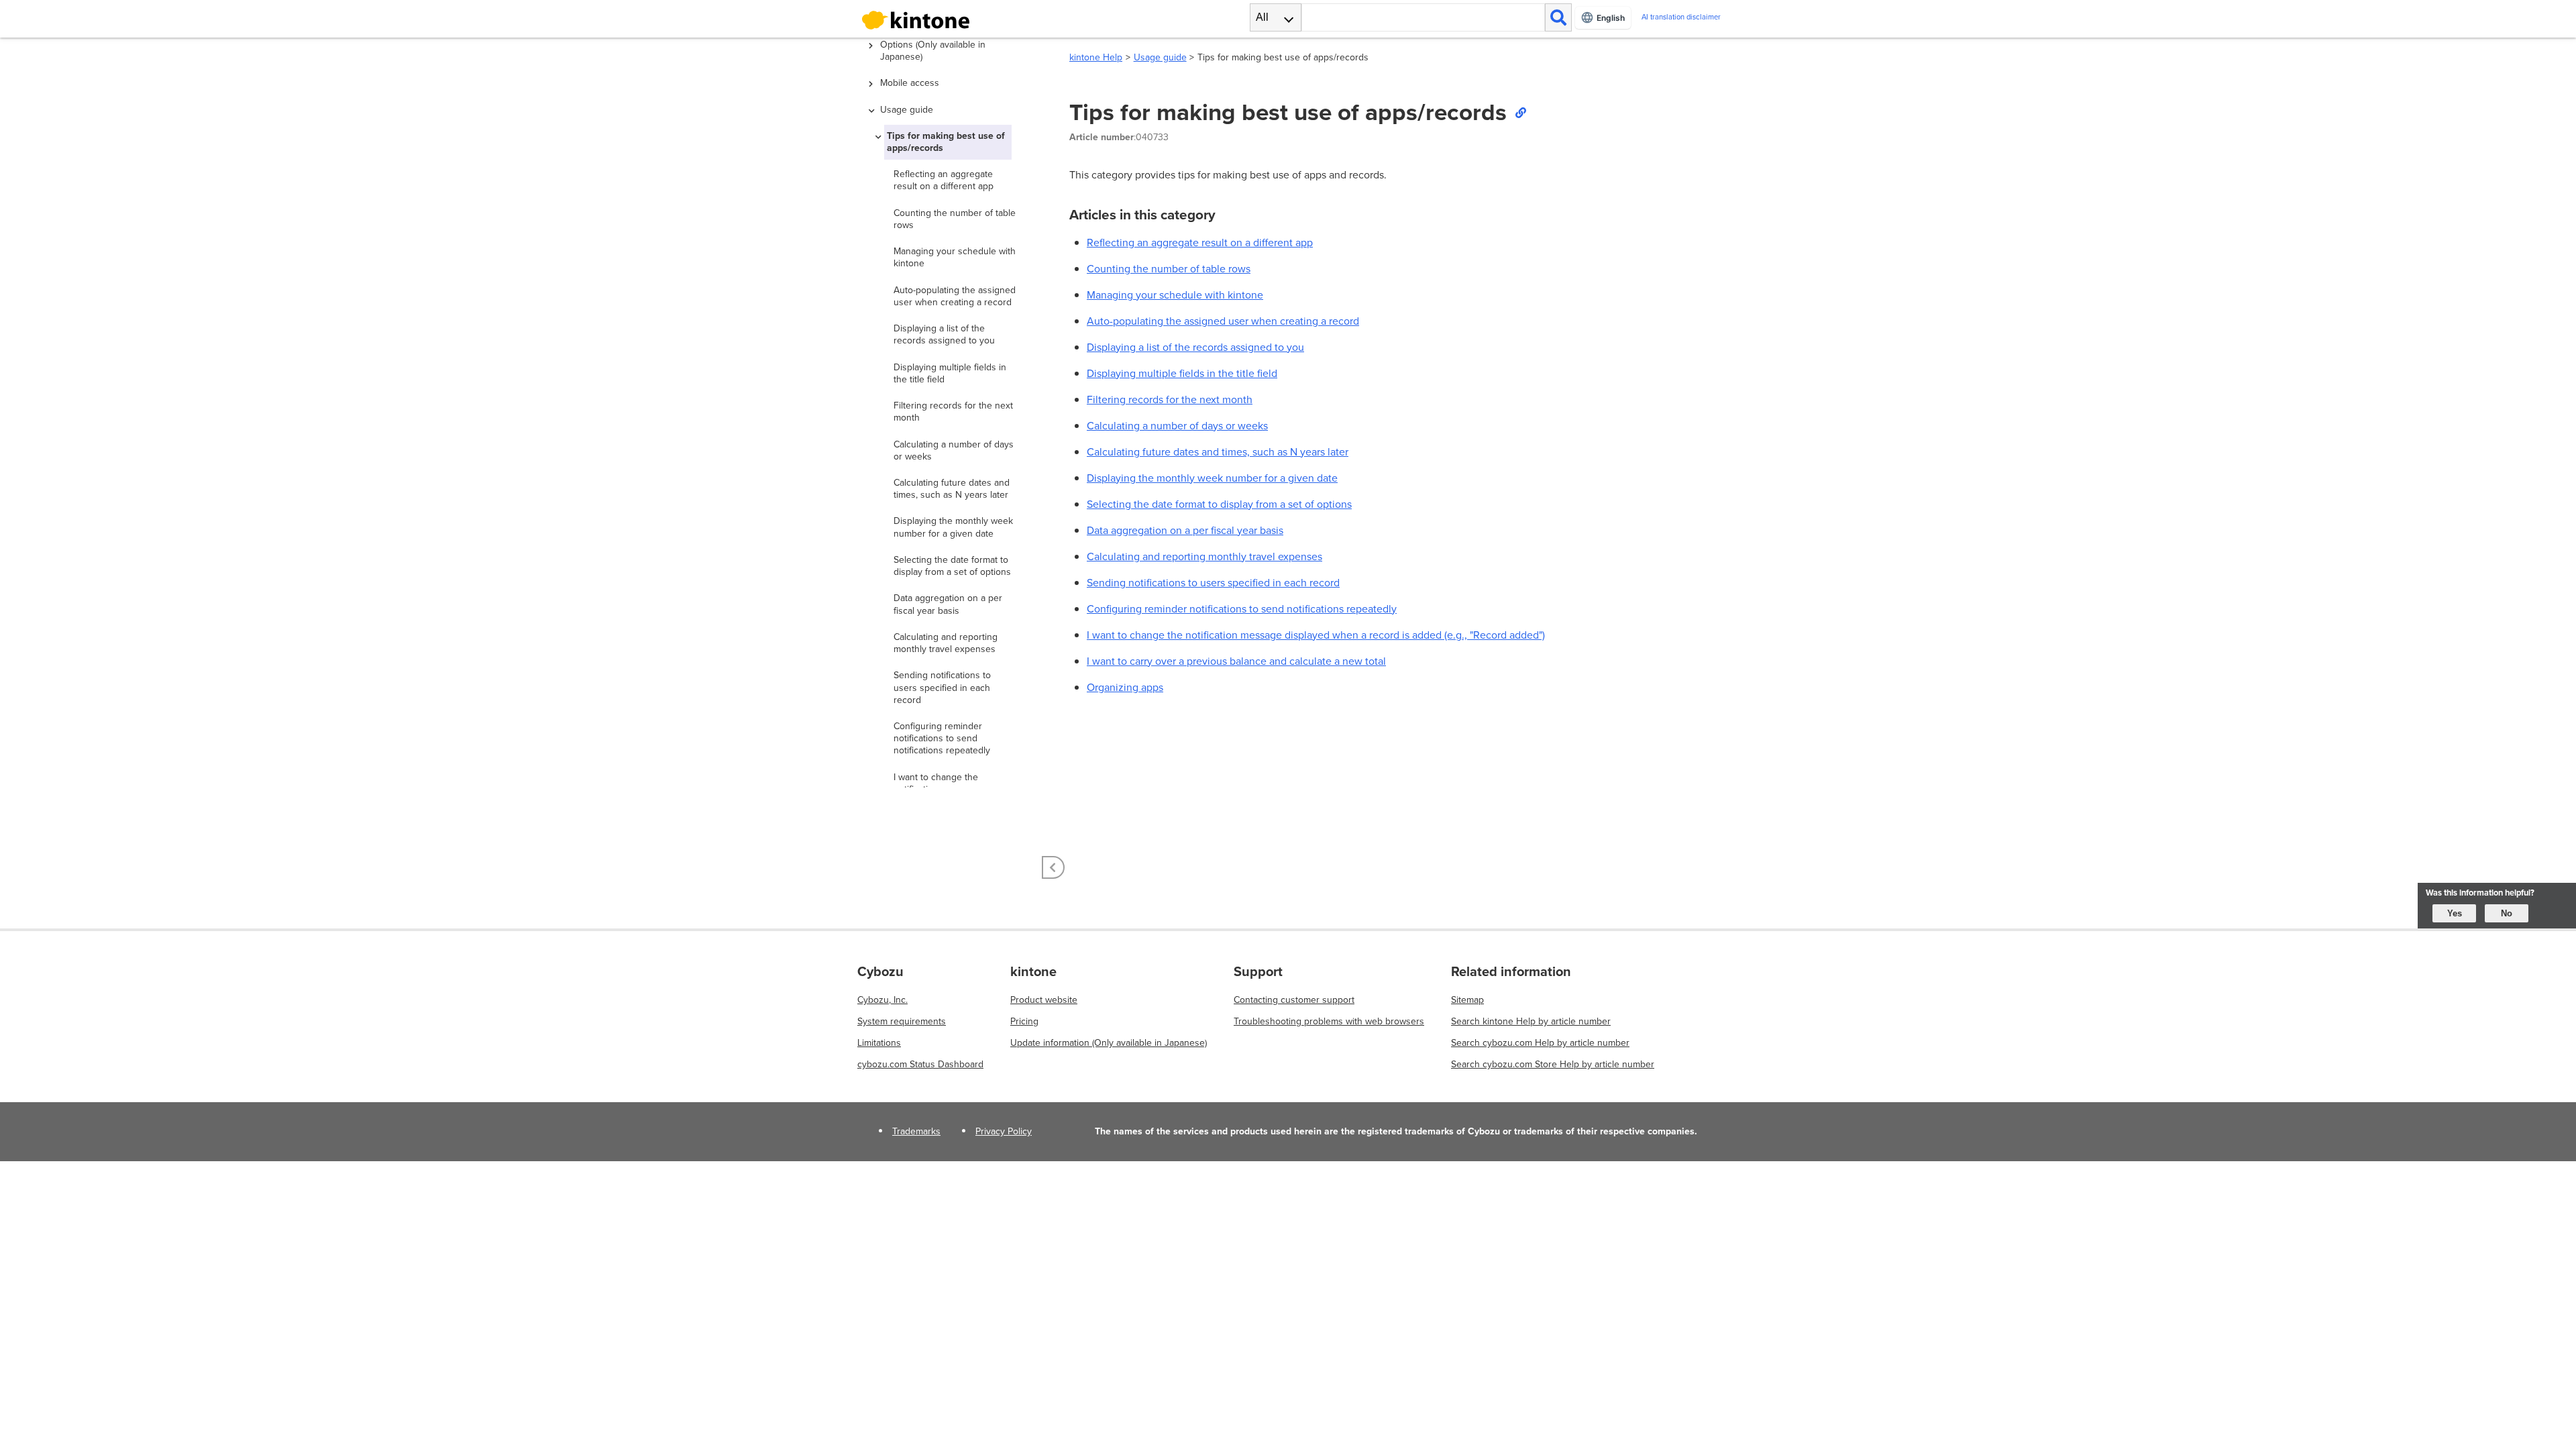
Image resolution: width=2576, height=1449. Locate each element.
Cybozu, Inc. (882, 1000)
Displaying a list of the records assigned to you (1195, 347)
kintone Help (1096, 57)
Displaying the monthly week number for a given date (1212, 478)
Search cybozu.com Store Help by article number (1553, 1064)
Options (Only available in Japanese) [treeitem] (933, 51)
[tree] (953, 413)
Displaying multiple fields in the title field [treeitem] (950, 373)
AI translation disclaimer (1681, 17)
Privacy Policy (1004, 1131)
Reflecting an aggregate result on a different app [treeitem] (944, 180)
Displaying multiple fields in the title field (1182, 373)
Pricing (1024, 1021)
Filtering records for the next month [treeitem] (953, 412)
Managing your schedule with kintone (1175, 295)
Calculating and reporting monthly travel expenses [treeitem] (946, 643)
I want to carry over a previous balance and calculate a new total (1236, 661)
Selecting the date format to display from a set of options (1219, 504)
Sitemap (1467, 1000)
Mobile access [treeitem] (910, 83)
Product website (1044, 1000)
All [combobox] (1262, 17)
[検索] (1558, 17)
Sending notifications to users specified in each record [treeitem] (942, 687)
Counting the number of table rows (1169, 269)
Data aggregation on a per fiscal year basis (1185, 530)
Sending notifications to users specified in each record (1213, 583)
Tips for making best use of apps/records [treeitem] (946, 142)
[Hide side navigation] (1053, 867)
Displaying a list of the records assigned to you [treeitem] (944, 334)
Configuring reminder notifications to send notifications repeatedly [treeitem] (942, 738)
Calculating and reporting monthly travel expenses (1204, 556)
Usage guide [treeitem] (907, 110)
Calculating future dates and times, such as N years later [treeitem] (952, 489)
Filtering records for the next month (1170, 399)
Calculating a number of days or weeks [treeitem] (954, 450)
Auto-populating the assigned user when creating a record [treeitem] (955, 296)
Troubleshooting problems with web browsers (1329, 1021)
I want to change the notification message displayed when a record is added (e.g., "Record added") (1316, 635)
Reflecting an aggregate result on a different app (1200, 243)
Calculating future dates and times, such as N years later (1218, 452)
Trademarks (916, 1131)
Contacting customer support (1294, 1000)
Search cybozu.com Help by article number (1540, 1043)
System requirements (902, 1021)
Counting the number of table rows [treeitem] (955, 219)
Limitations (879, 1043)
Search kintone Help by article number (1531, 1021)
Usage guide (1160, 57)
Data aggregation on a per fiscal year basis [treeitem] (948, 604)
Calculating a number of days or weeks (1177, 426)
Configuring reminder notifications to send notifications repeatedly (1242, 609)
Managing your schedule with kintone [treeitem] (955, 257)
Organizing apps (1125, 687)
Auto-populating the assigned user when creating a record (1223, 321)
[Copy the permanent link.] (1520, 112)
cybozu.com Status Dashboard (920, 1064)
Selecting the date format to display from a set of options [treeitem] (952, 566)
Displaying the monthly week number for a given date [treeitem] (953, 527)
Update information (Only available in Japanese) (1109, 1043)
